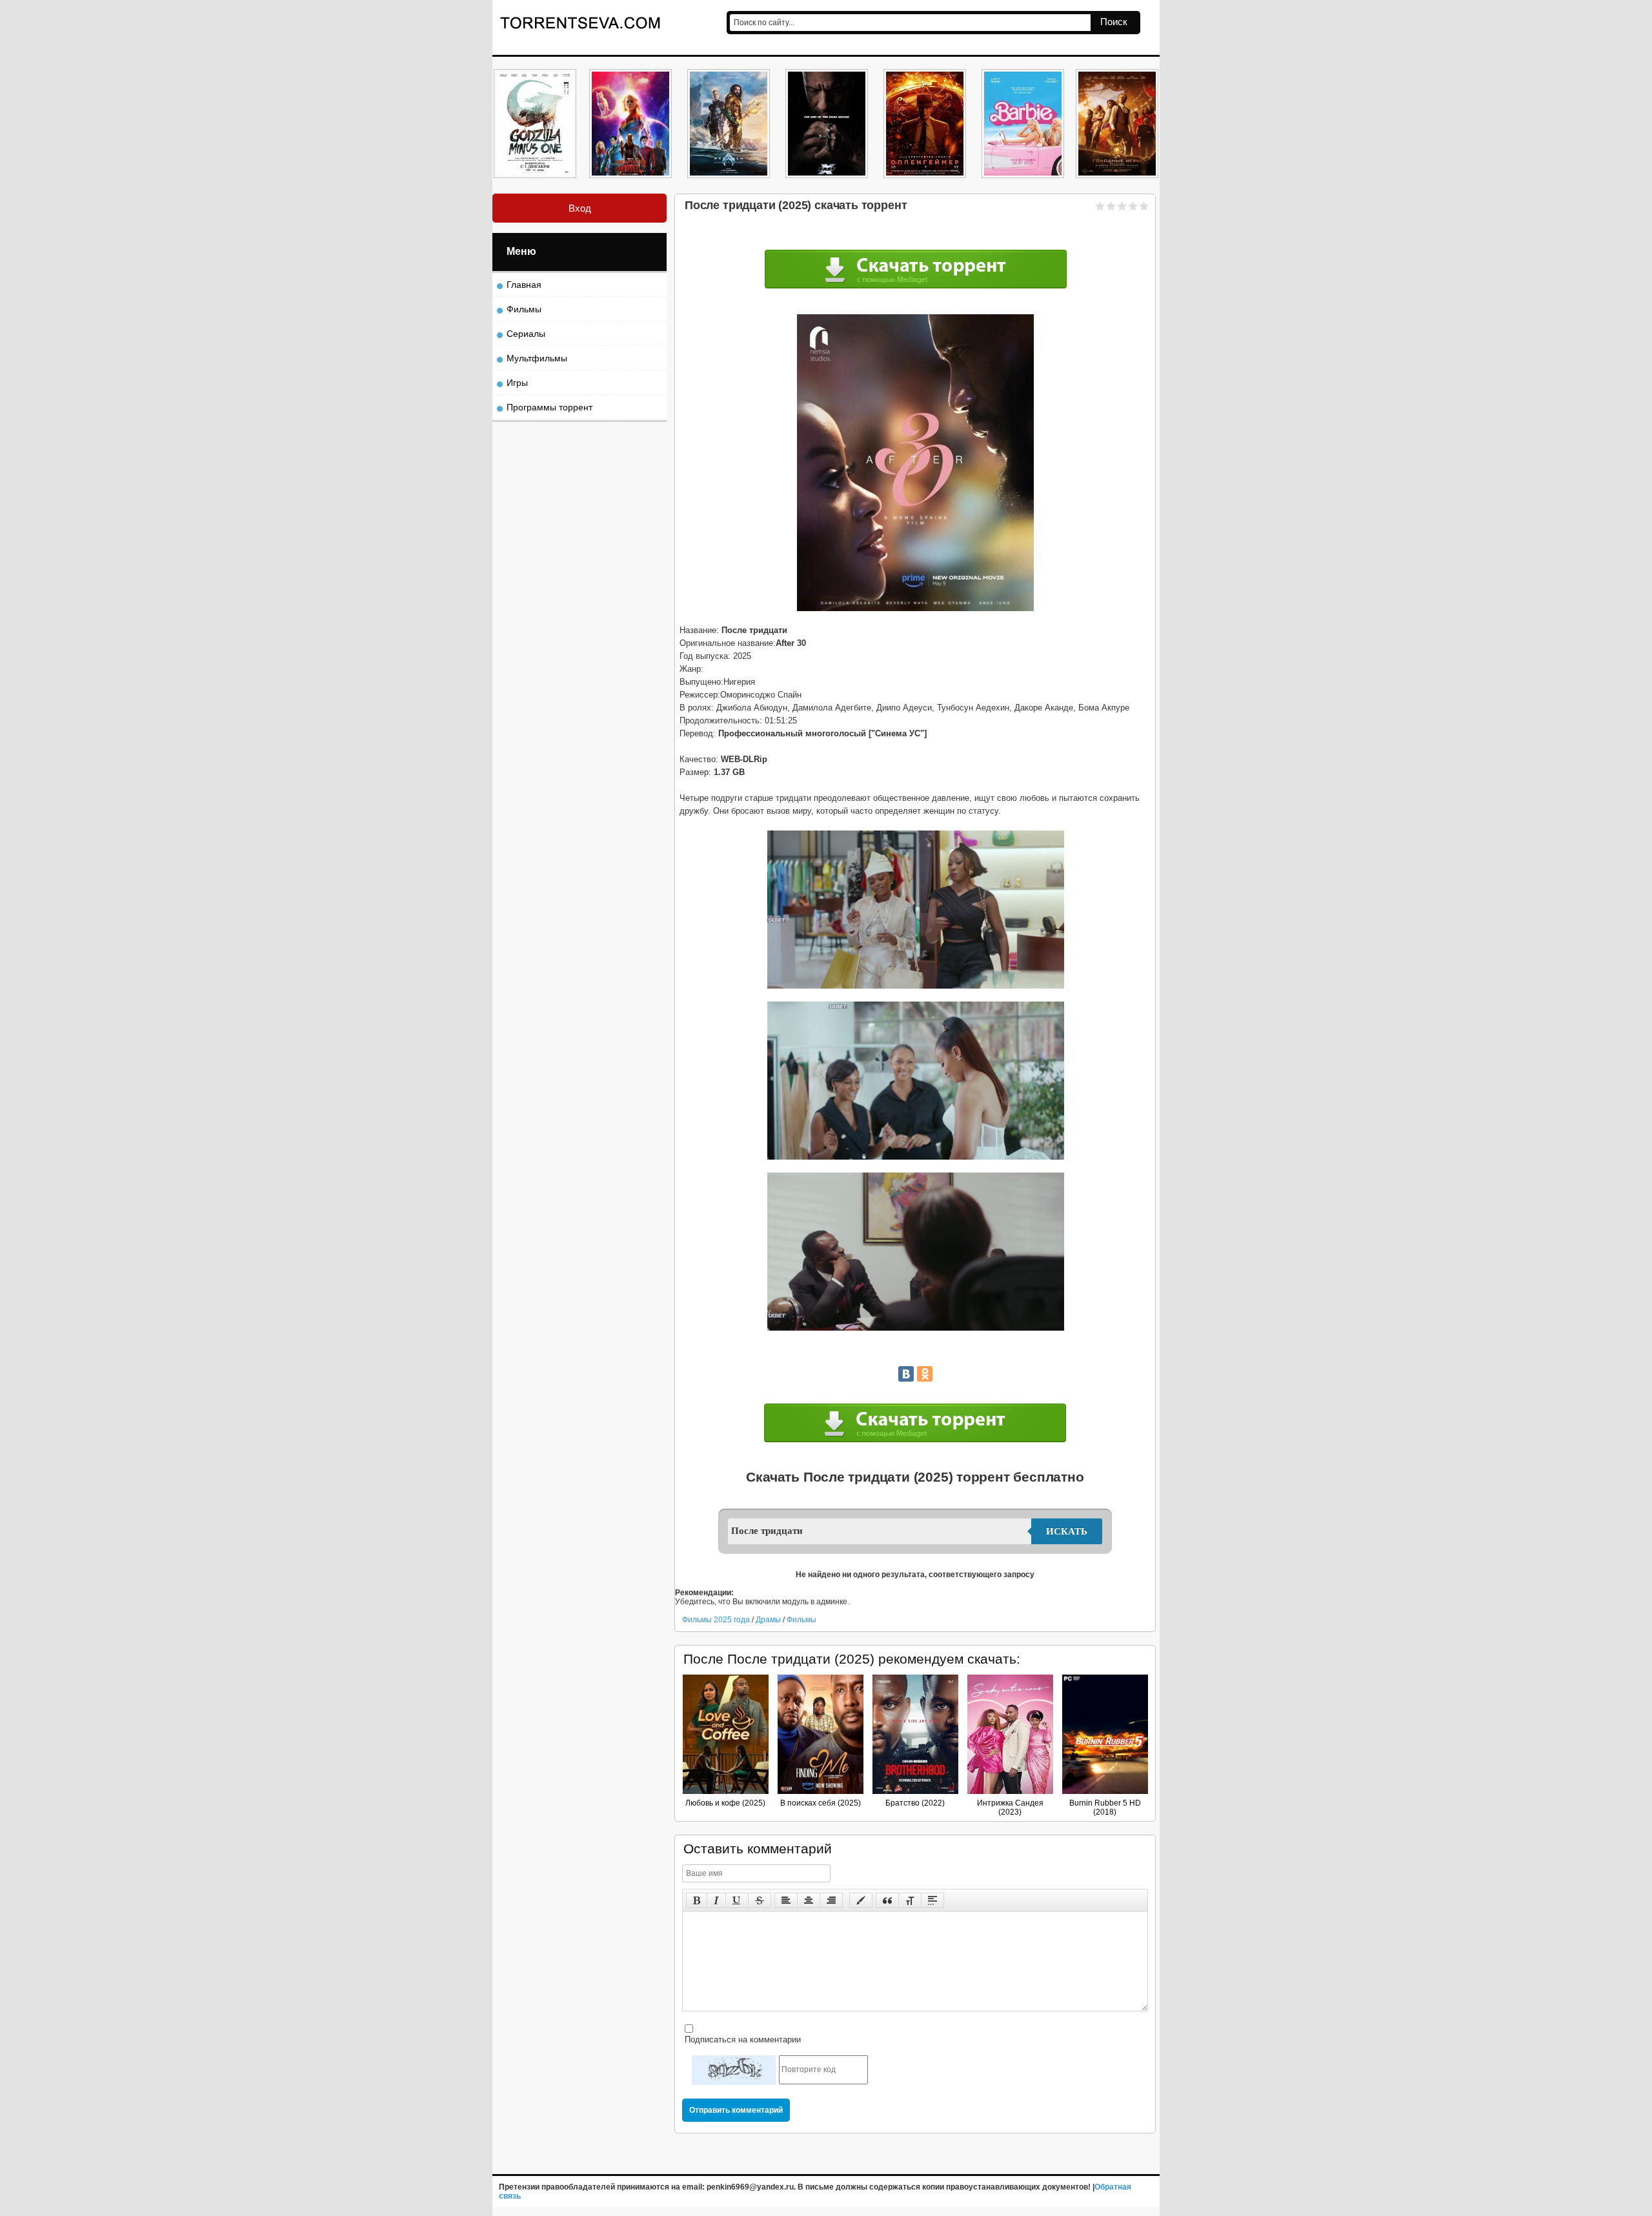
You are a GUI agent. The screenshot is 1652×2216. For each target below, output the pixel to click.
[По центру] (809, 1900)
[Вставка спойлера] (932, 1900)
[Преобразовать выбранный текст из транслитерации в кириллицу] (910, 1900)
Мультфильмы (537, 358)
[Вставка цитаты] (887, 1900)
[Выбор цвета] (861, 1900)
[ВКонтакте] (906, 1374)
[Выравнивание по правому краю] (831, 1900)
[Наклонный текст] (716, 1900)
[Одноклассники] (925, 1374)
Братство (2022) (915, 1803)
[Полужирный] (697, 1900)
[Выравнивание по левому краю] (786, 1900)
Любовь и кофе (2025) (725, 1803)
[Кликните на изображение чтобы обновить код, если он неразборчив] (734, 2070)
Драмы (769, 1620)
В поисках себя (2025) (821, 1803)
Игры (517, 383)
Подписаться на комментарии (741, 2040)
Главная (524, 285)
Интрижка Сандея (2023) (1010, 1808)
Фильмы (801, 1620)
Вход (580, 208)
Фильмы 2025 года (716, 1620)
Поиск (1114, 22)
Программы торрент (549, 407)
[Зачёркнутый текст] (760, 1900)
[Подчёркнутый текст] (737, 1900)
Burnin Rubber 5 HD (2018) (1105, 1808)
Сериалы (526, 334)
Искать (1067, 1531)
